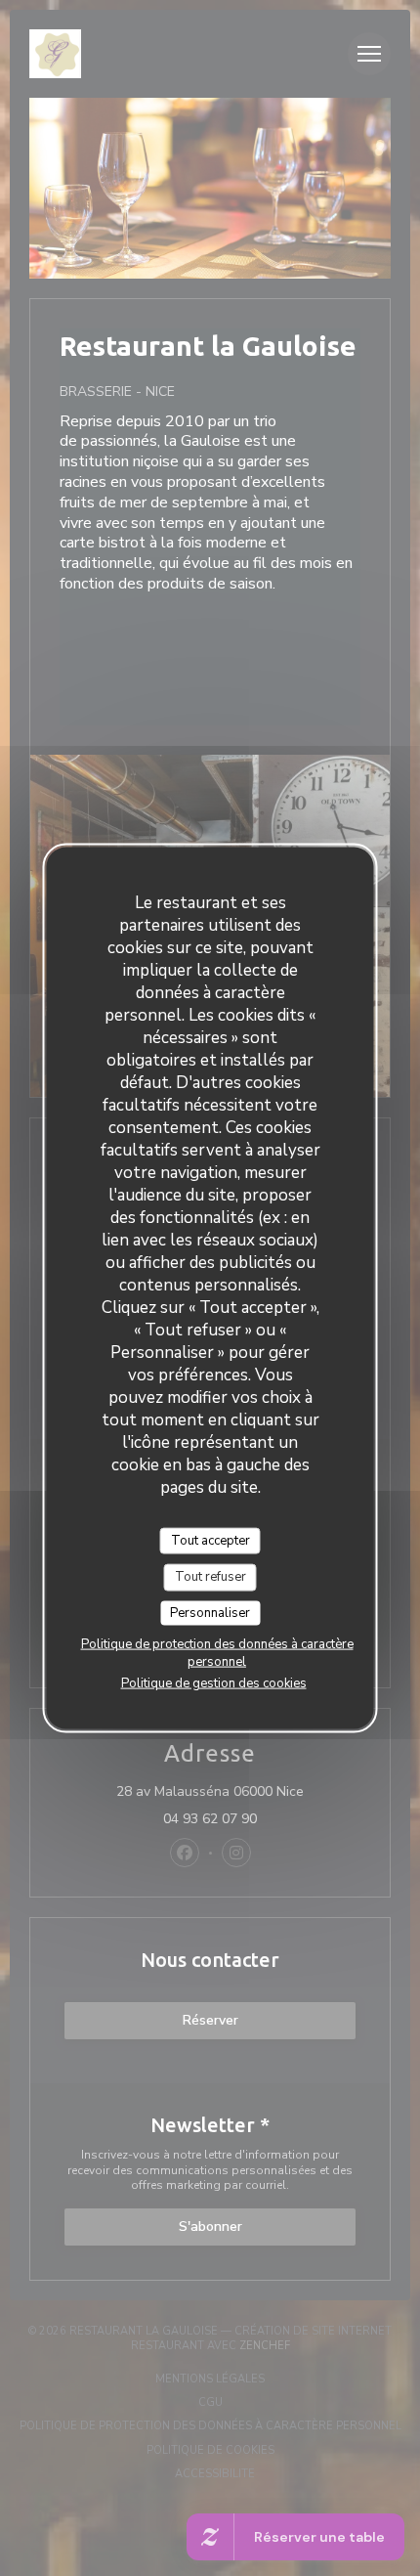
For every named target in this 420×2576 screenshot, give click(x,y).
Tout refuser (210, 1577)
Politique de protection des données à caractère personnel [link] (217, 1653)
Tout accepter (210, 1540)
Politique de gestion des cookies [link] (214, 1683)
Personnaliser (210, 1612)
